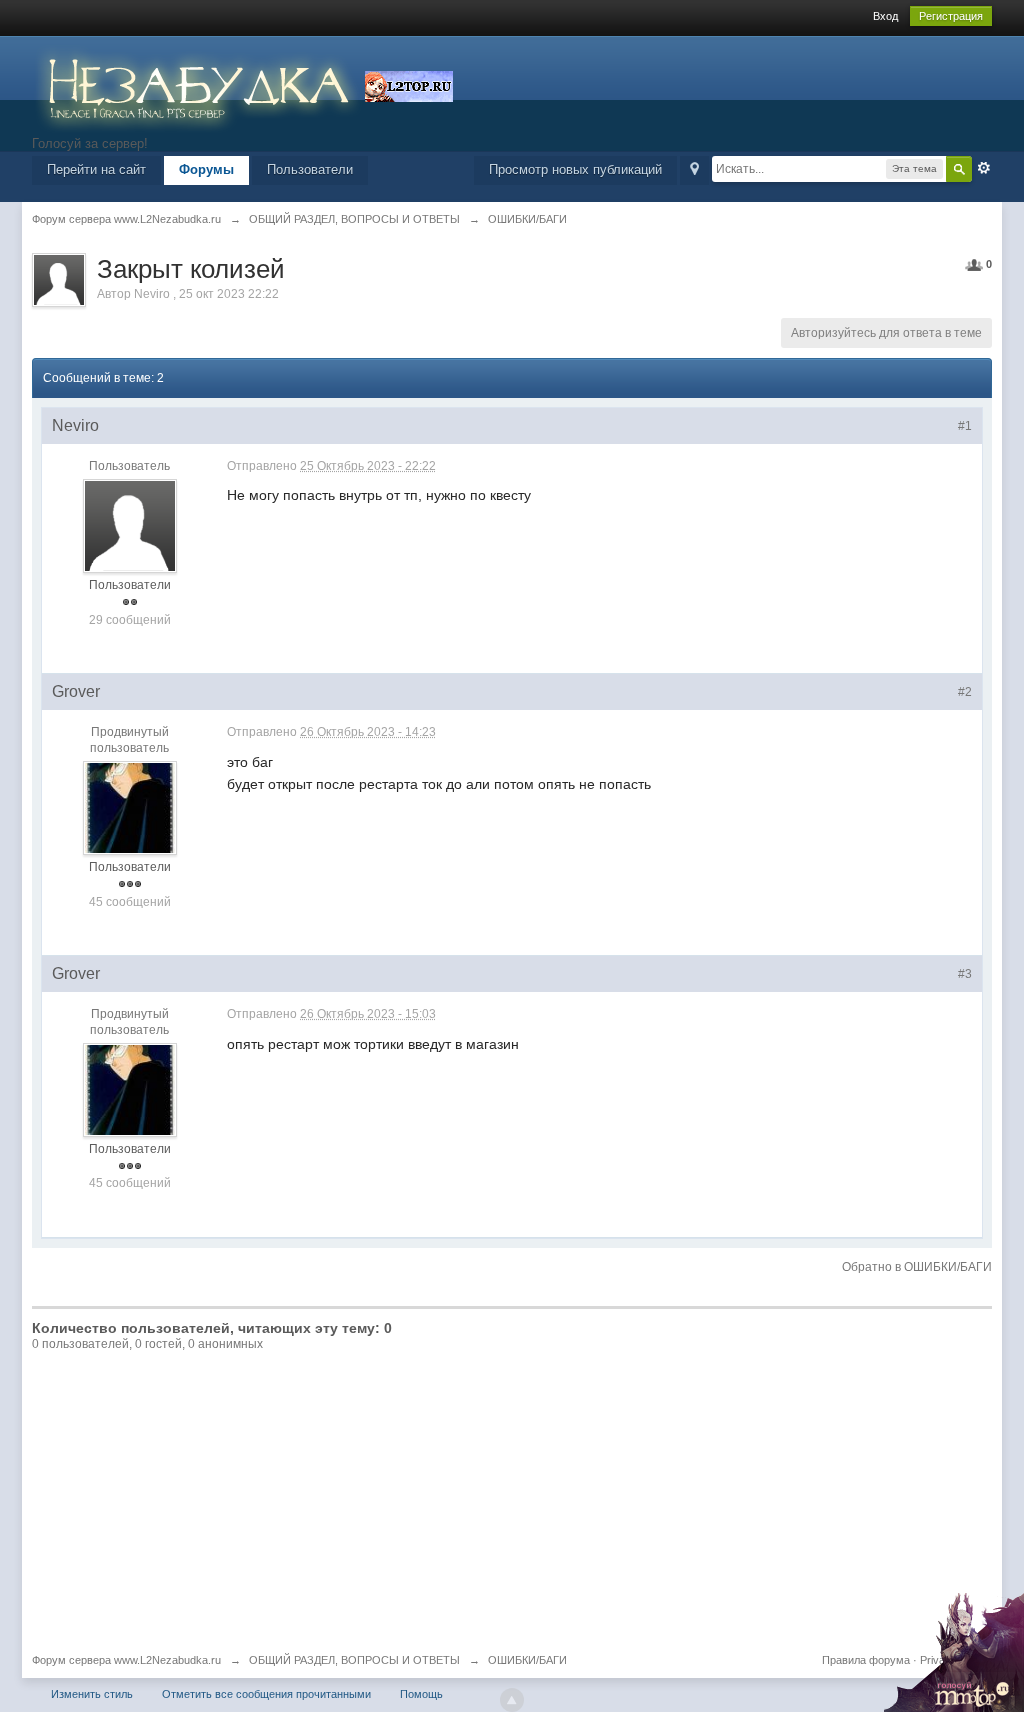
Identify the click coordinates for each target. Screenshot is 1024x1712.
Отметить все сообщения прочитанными (266, 1694)
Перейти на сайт (96, 169)
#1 (965, 426)
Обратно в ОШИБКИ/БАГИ (917, 1267)
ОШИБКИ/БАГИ (527, 1660)
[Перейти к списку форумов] (198, 84)
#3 (965, 974)
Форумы (206, 169)
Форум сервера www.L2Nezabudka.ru (126, 1660)
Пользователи (310, 169)
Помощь (421, 1694)
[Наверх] (512, 1700)
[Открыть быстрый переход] (694, 170)
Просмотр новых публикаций (575, 169)
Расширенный (984, 168)
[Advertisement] (512, 1503)
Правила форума (866, 1660)
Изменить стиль (92, 1694)
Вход (885, 16)
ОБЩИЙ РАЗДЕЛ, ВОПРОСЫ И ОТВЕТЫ (354, 1660)
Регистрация (951, 16)
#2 (965, 692)
